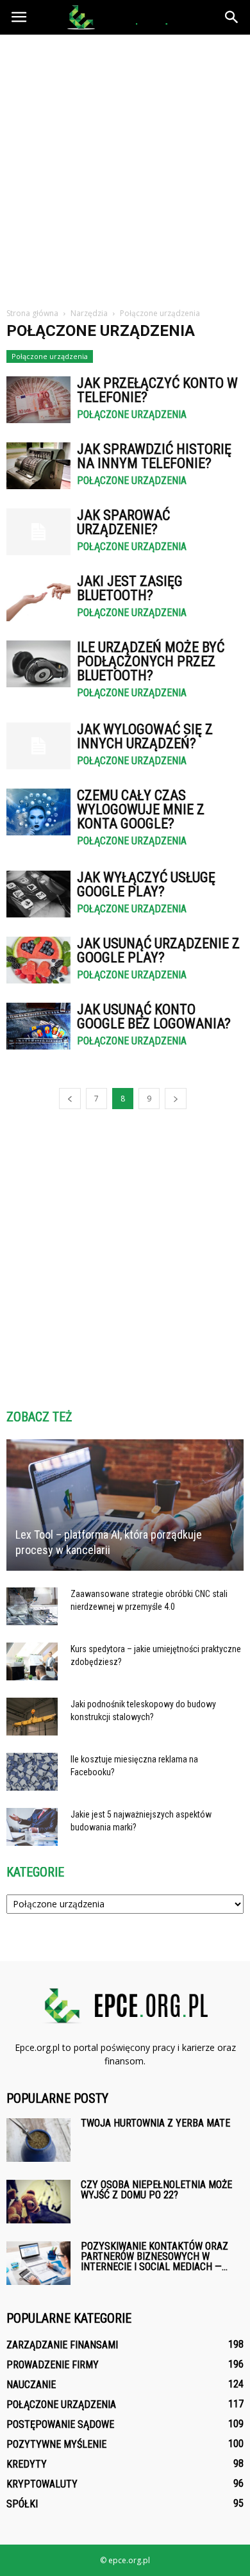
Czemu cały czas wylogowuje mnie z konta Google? (141, 809)
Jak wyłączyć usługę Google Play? (146, 884)
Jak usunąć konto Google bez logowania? (154, 1016)
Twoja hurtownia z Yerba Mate (155, 2123)
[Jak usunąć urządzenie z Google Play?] (38, 960)
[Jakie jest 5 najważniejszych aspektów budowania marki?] (32, 1827)
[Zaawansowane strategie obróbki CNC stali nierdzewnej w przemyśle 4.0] (32, 1607)
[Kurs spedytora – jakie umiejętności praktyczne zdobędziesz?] (32, 1662)
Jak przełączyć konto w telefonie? (157, 390)
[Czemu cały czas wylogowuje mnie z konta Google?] (38, 812)
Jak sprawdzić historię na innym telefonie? (154, 456)
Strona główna (32, 313)
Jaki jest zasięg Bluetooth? (130, 588)
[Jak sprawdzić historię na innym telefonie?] (38, 466)
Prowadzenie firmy (53, 2365)
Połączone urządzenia (50, 356)
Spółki (22, 2504)
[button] (232, 17)
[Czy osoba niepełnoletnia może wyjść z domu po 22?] (38, 2202)
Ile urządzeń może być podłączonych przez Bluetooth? (151, 661)
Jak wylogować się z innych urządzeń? (145, 736)
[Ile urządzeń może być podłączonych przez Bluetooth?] (38, 664)
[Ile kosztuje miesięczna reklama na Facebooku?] (32, 1772)
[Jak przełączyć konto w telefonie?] (38, 400)
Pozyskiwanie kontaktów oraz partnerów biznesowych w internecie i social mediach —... (154, 2256)
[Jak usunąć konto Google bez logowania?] (38, 1026)
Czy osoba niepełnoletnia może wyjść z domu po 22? (156, 2190)
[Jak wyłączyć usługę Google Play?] (38, 894)
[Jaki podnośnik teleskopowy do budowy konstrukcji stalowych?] (32, 1717)
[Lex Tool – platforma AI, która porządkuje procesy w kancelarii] (125, 1505)
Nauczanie (31, 2385)
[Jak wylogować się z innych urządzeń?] (38, 746)
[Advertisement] (125, 166)
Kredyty (27, 2464)
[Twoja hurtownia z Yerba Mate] (38, 2140)
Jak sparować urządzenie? (123, 522)
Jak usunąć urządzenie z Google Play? (158, 950)
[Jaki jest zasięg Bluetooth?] (38, 598)
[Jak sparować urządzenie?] (38, 532)
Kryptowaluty (42, 2484)
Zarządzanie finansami (62, 2345)
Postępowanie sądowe (60, 2424)
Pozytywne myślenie (56, 2444)
